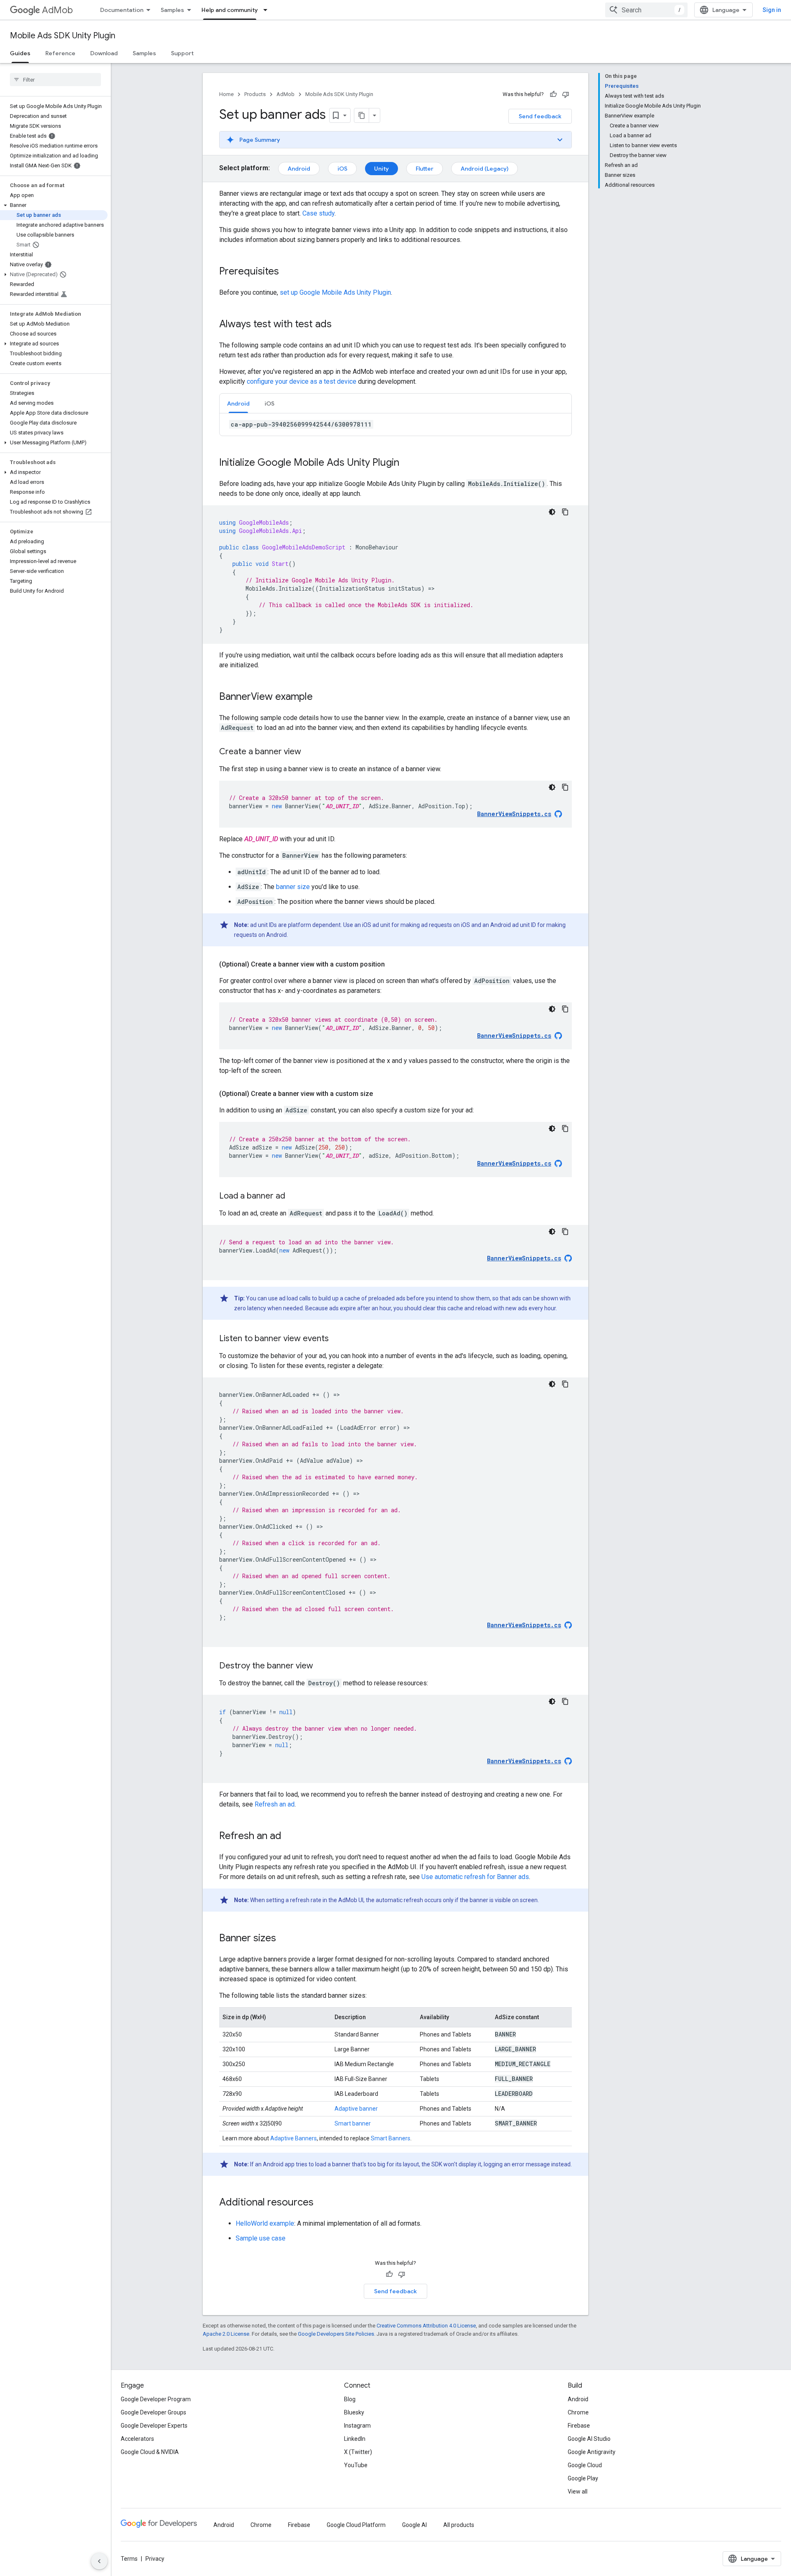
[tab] (238, 403)
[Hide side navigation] (99, 2561)
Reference (60, 53)
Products (255, 94)
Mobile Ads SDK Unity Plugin (63, 36)
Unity (381, 169)
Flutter (425, 169)
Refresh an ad (275, 1804)
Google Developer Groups (153, 2412)
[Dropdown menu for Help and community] (268, 10)
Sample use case (261, 2238)
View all (578, 2492)
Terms (129, 2559)
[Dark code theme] (552, 512)
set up (335, 292)
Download (104, 53)
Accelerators (137, 2439)
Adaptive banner (356, 2109)
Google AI (414, 2525)
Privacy (155, 2559)
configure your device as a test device (302, 381)
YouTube (356, 2465)
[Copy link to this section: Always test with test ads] (340, 325)
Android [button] (238, 404)
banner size (293, 887)
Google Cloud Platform (356, 2525)
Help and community (230, 10)
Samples (172, 10)
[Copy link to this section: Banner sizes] (284, 1939)
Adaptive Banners (294, 2138)
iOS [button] (269, 404)
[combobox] (646, 10)
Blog (350, 2399)
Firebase (579, 2426)
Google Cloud (585, 2465)
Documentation (122, 10)
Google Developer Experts (154, 2426)
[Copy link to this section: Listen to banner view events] (337, 1339)
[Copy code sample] (565, 512)
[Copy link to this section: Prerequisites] (287, 272)
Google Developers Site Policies (336, 2334)
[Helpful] (553, 94)
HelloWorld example (265, 2223)
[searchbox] (55, 80)
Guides (20, 53)
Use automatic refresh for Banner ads (475, 1877)
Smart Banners (391, 2138)
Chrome (578, 2412)
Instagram (357, 2426)
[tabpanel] (395, 425)
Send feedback (540, 116)
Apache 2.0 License (226, 2334)
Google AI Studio (589, 2439)
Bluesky (354, 2412)
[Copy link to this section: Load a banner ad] (293, 1197)
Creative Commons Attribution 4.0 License (426, 2326)
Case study (318, 213)
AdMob (57, 10)
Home (226, 94)
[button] (54, 205)
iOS (342, 169)
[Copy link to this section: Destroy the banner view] (321, 1666)
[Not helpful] (566, 94)
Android (299, 169)
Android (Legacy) (484, 169)
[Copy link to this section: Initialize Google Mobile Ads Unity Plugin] (407, 463)
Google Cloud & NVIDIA (150, 2452)
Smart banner (353, 2123)
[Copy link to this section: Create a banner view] (309, 752)
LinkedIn (355, 2439)
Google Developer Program (156, 2399)
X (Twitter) (358, 2452)
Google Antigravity (592, 2452)
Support (182, 53)
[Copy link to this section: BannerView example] (321, 697)
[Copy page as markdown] (362, 115)
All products (459, 2525)
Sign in (772, 10)
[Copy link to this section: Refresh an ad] (290, 1837)
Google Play (583, 2478)
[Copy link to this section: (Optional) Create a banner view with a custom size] (381, 1094)
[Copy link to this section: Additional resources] (322, 2203)
